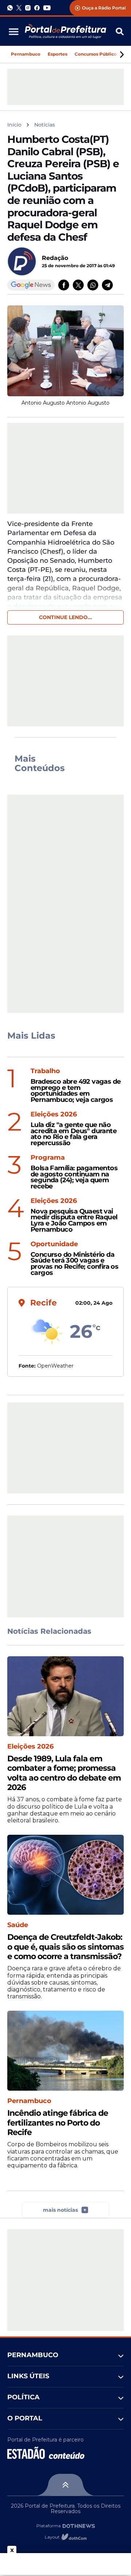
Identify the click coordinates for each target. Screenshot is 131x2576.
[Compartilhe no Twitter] (78, 285)
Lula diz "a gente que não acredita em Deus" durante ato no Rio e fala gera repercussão (74, 1134)
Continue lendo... (65, 617)
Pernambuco (26, 54)
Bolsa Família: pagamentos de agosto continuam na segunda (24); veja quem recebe (74, 1177)
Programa (48, 1158)
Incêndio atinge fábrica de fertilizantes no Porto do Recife (58, 2123)
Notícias (45, 125)
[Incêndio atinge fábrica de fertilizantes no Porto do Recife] (65, 2051)
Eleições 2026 (54, 1114)
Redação (55, 258)
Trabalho (45, 1071)
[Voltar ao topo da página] (65, 2485)
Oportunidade (54, 1244)
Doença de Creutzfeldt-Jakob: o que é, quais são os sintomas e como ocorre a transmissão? (65, 1947)
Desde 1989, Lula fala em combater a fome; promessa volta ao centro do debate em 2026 (64, 1773)
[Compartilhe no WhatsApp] (93, 285)
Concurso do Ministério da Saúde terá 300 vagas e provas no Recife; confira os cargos (74, 1264)
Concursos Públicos (97, 54)
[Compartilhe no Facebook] (64, 285)
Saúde (18, 1925)
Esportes (57, 54)
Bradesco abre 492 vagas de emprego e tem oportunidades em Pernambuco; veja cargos (76, 1091)
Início (14, 125)
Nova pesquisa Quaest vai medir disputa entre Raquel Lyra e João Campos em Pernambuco (74, 1221)
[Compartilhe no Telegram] (107, 285)
